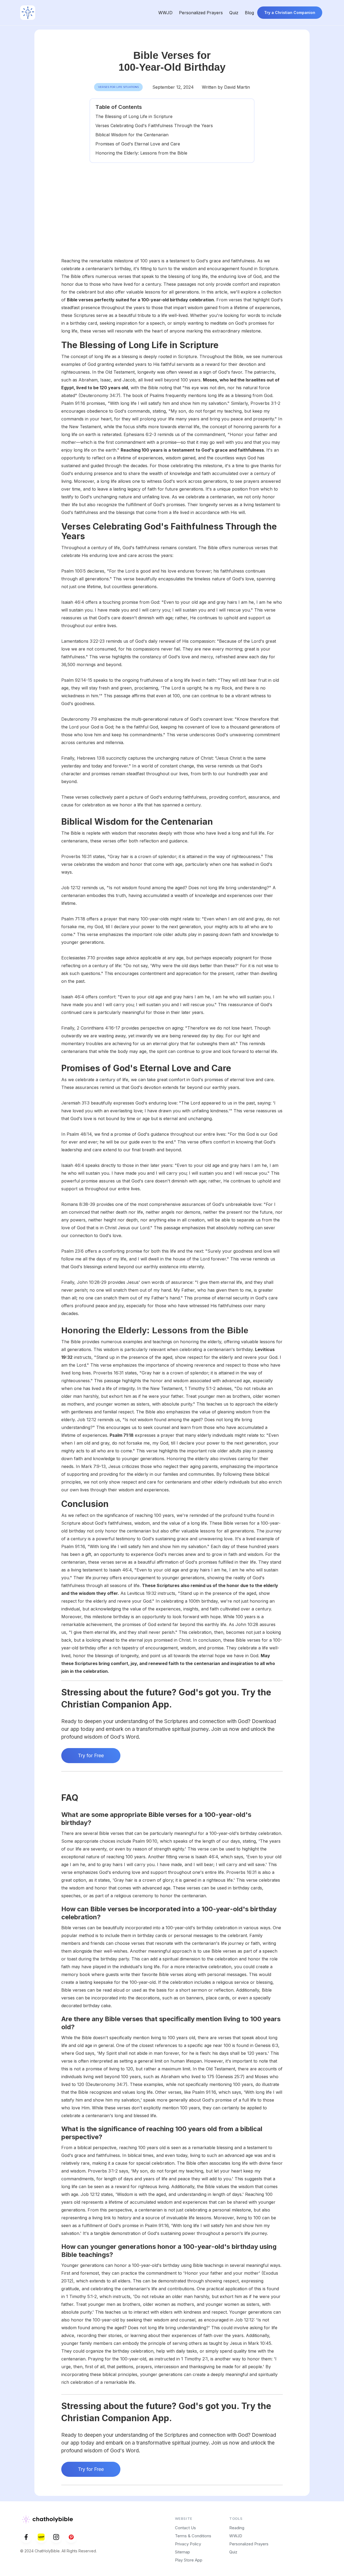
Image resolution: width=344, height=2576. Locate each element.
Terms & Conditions (193, 2536)
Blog (249, 13)
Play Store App (189, 2560)
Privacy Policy (188, 2544)
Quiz (234, 13)
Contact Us (185, 2528)
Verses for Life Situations (118, 87)
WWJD (165, 13)
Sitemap (182, 2552)
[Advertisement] (172, 217)
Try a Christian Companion (290, 12)
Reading (237, 2528)
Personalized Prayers (201, 13)
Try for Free (91, 1755)
